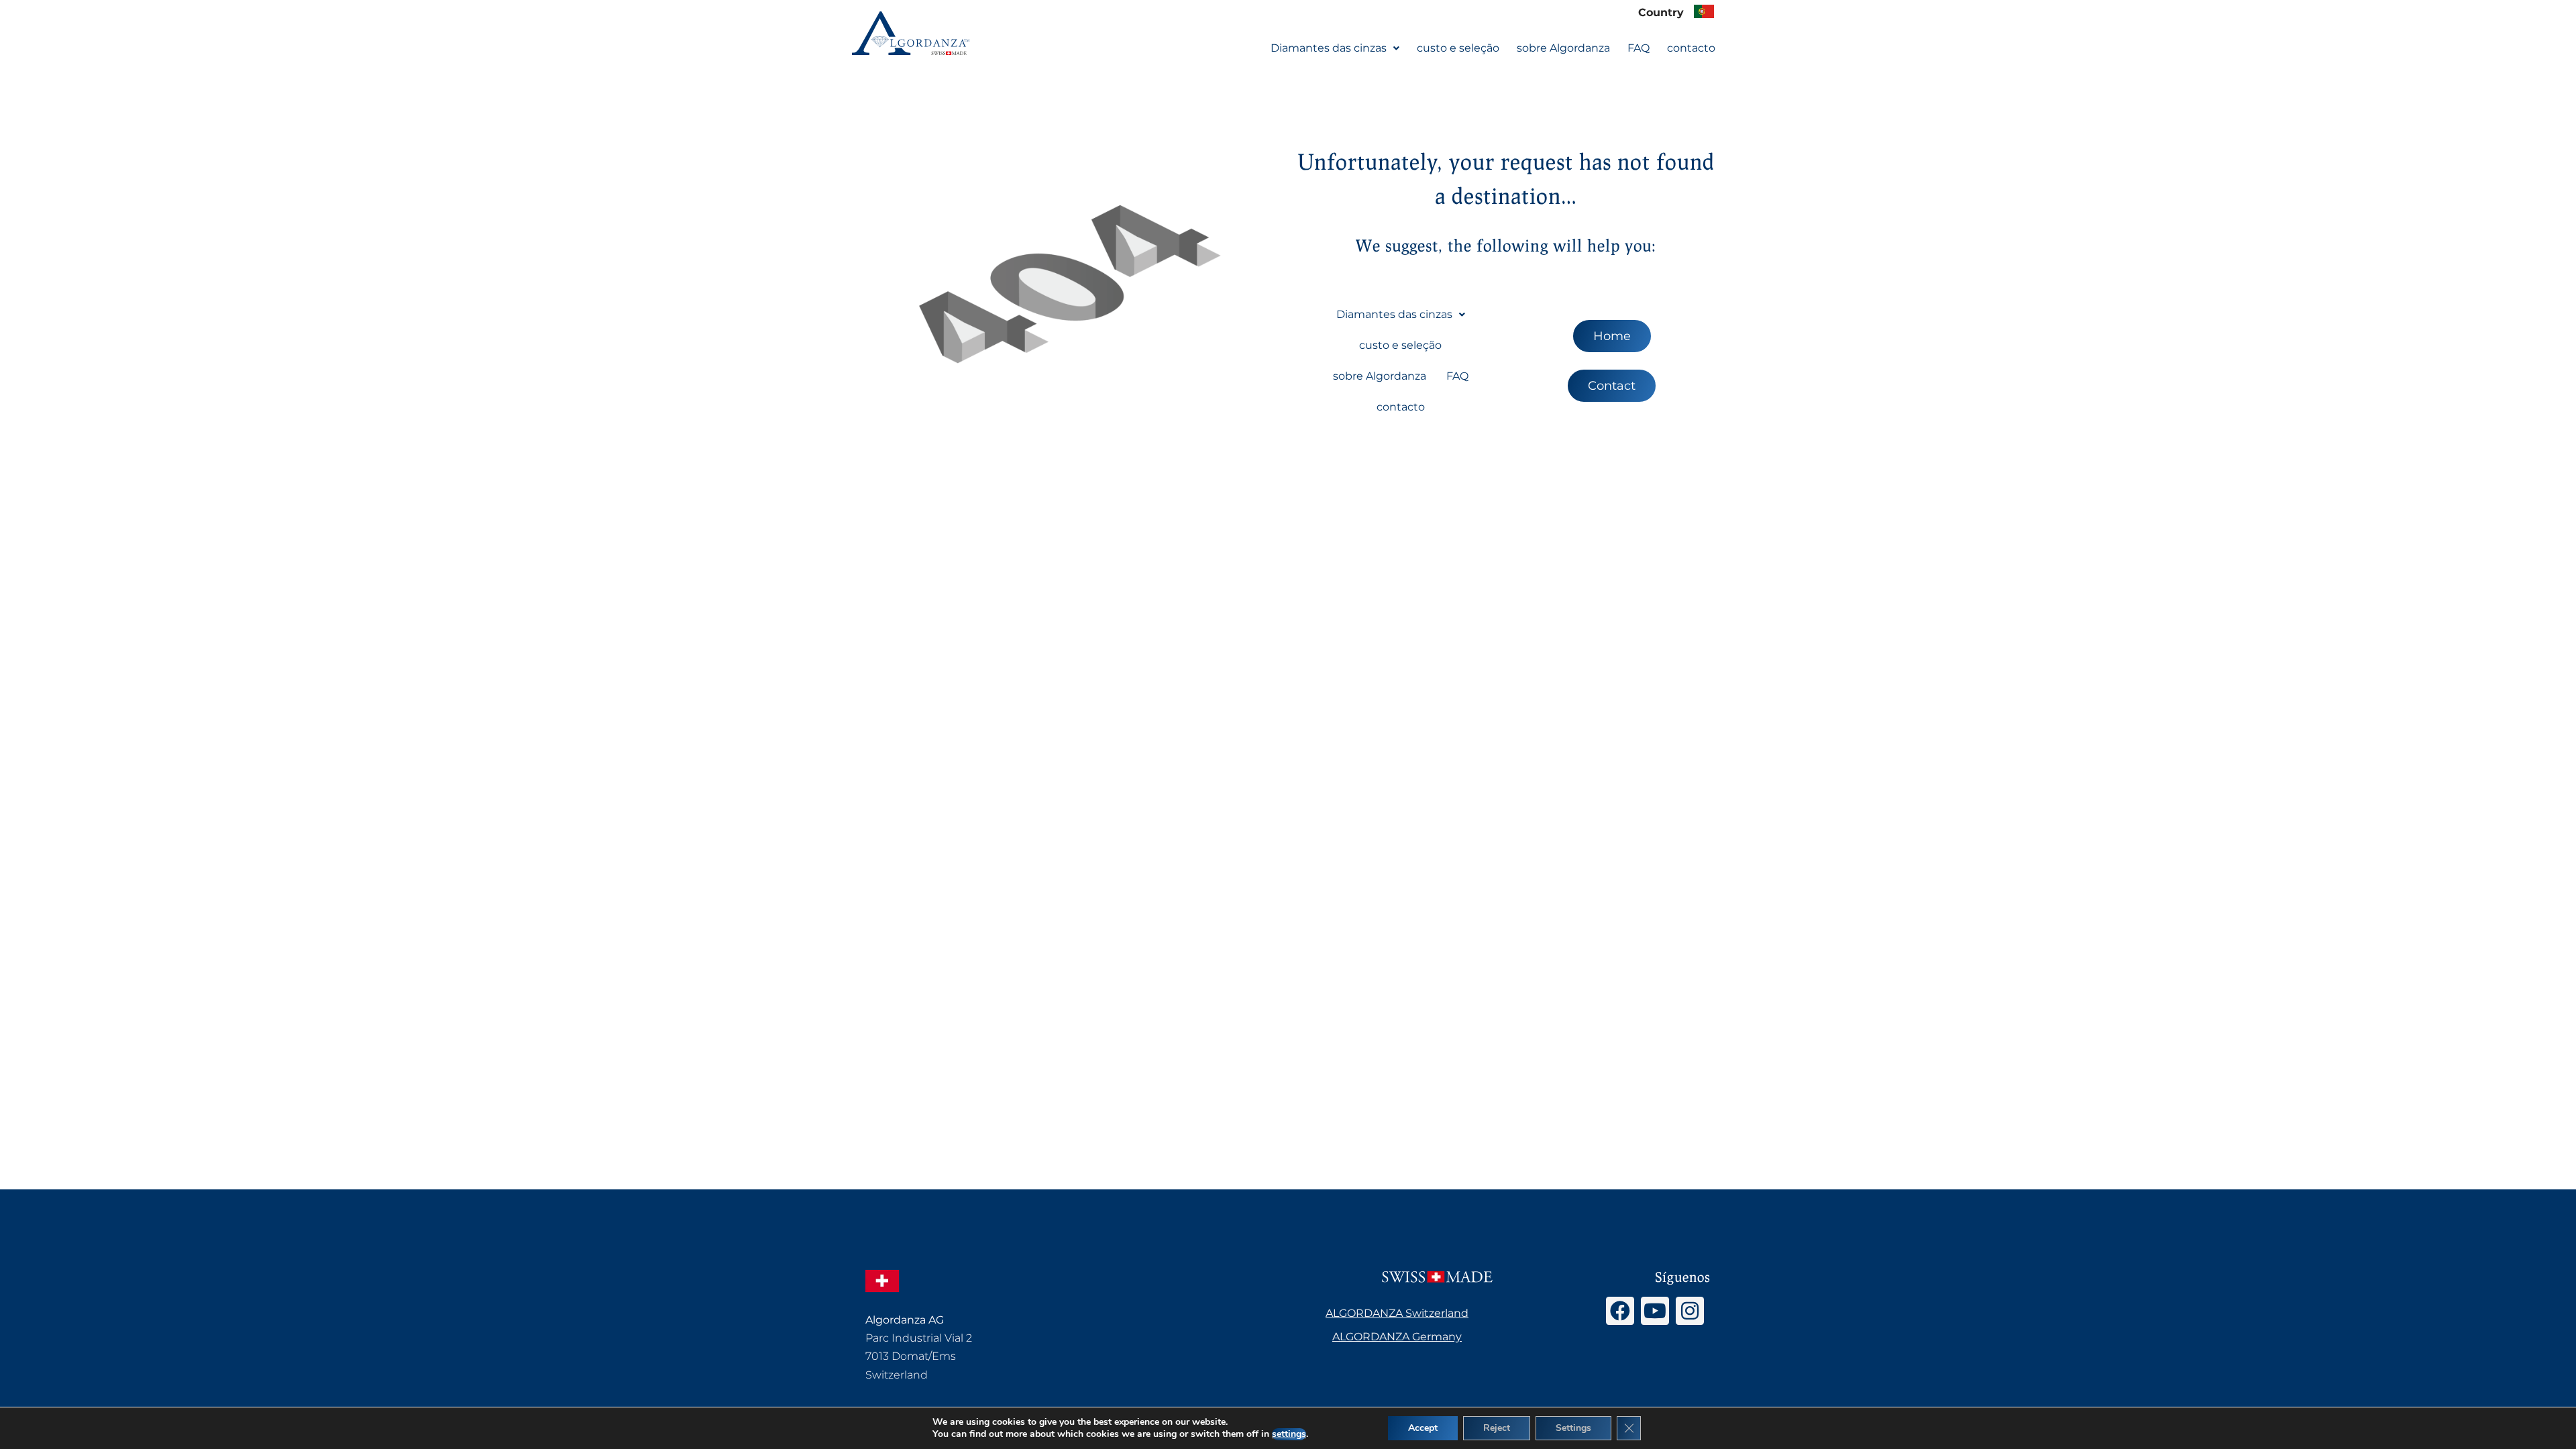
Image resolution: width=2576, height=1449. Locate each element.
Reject (1497, 1428)
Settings (1573, 1428)
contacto (1691, 48)
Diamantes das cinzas (1329, 48)
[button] (1335, 48)
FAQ (1639, 48)
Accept (1423, 1428)
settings (1289, 1434)
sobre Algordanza (1563, 48)
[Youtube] (1655, 1311)
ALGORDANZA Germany (1397, 1337)
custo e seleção (1458, 48)
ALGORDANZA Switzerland (1397, 1313)
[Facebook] (1620, 1311)
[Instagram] (1690, 1311)
